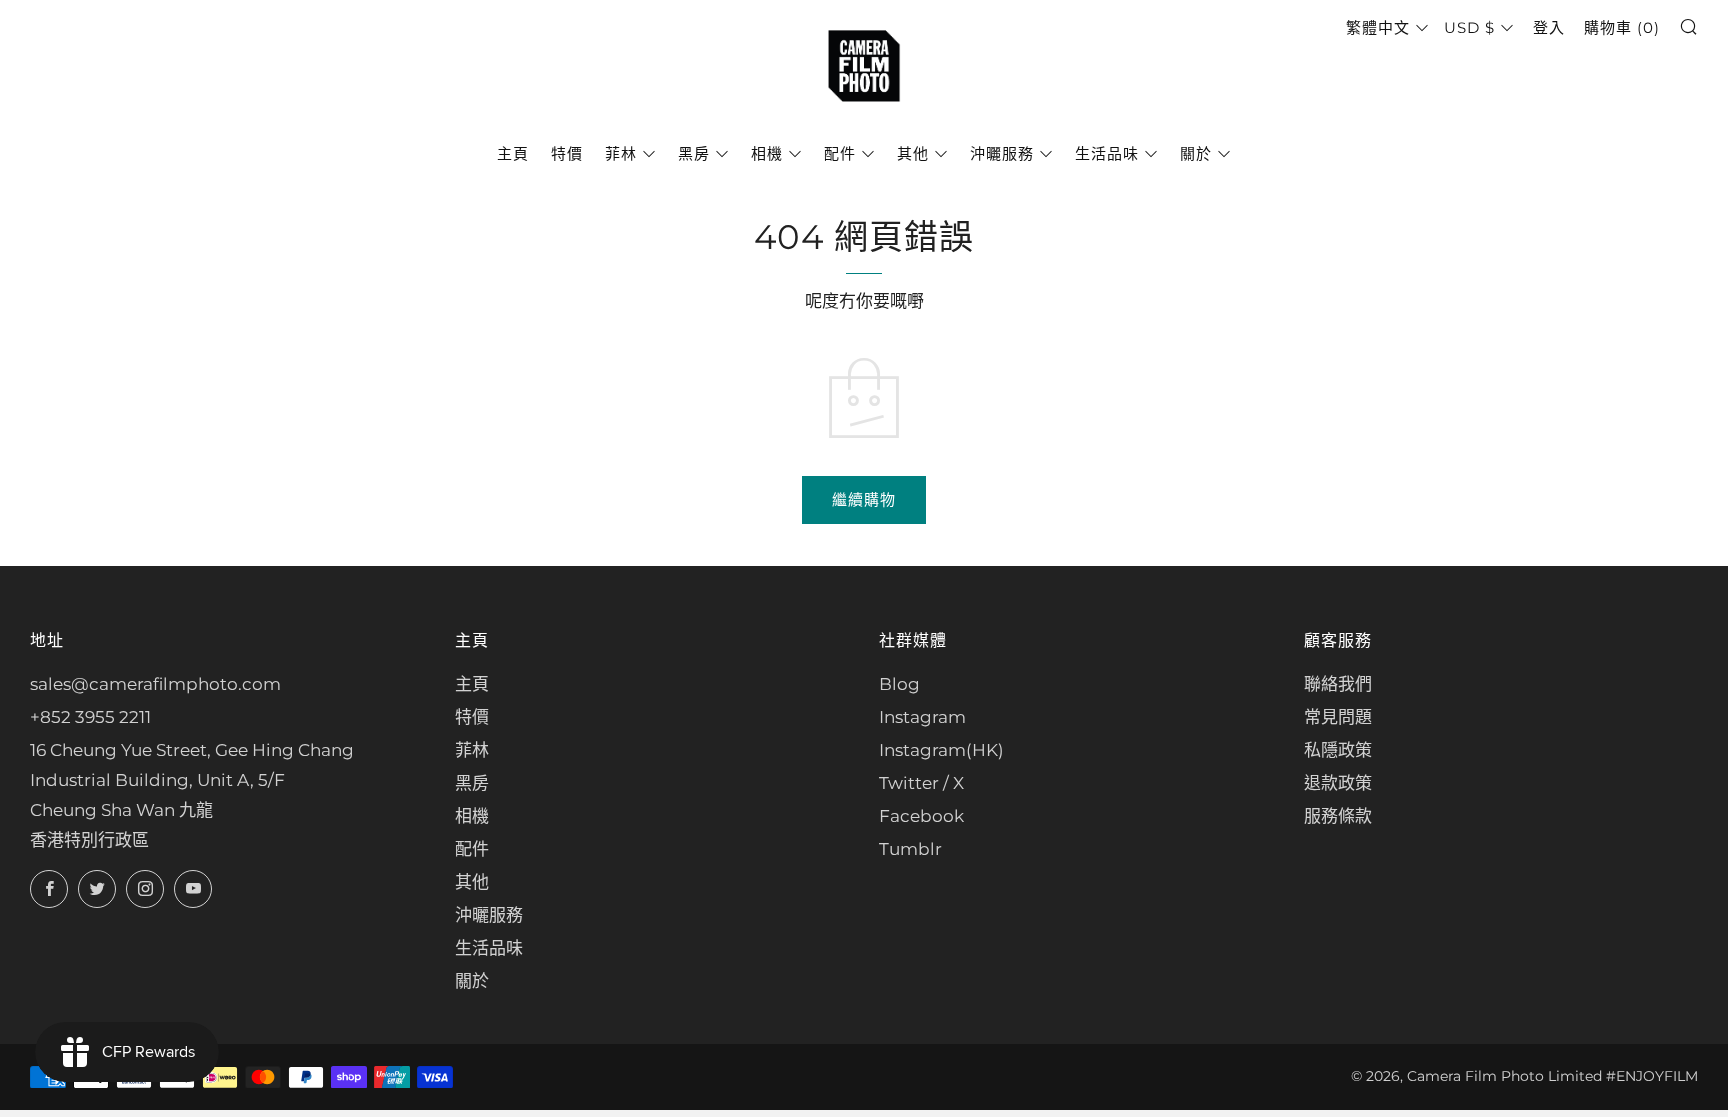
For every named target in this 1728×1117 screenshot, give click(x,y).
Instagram (922, 717)
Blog (899, 684)
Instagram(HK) (941, 750)
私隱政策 (1338, 750)
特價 (567, 153)
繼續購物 (864, 499)
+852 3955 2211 (90, 717)
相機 (767, 153)
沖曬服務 (1002, 153)
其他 (913, 153)
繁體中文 (1378, 27)
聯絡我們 (1338, 684)
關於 (1196, 153)
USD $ (1469, 27)
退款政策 (1338, 783)
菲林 (621, 153)
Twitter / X (921, 783)
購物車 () (1622, 27)
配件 (840, 153)
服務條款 (1338, 816)
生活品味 (1107, 153)
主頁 (513, 153)
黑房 (694, 153)
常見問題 (1338, 717)
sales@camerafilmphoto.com (155, 684)
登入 (1549, 27)
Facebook (921, 816)
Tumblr (910, 849)
